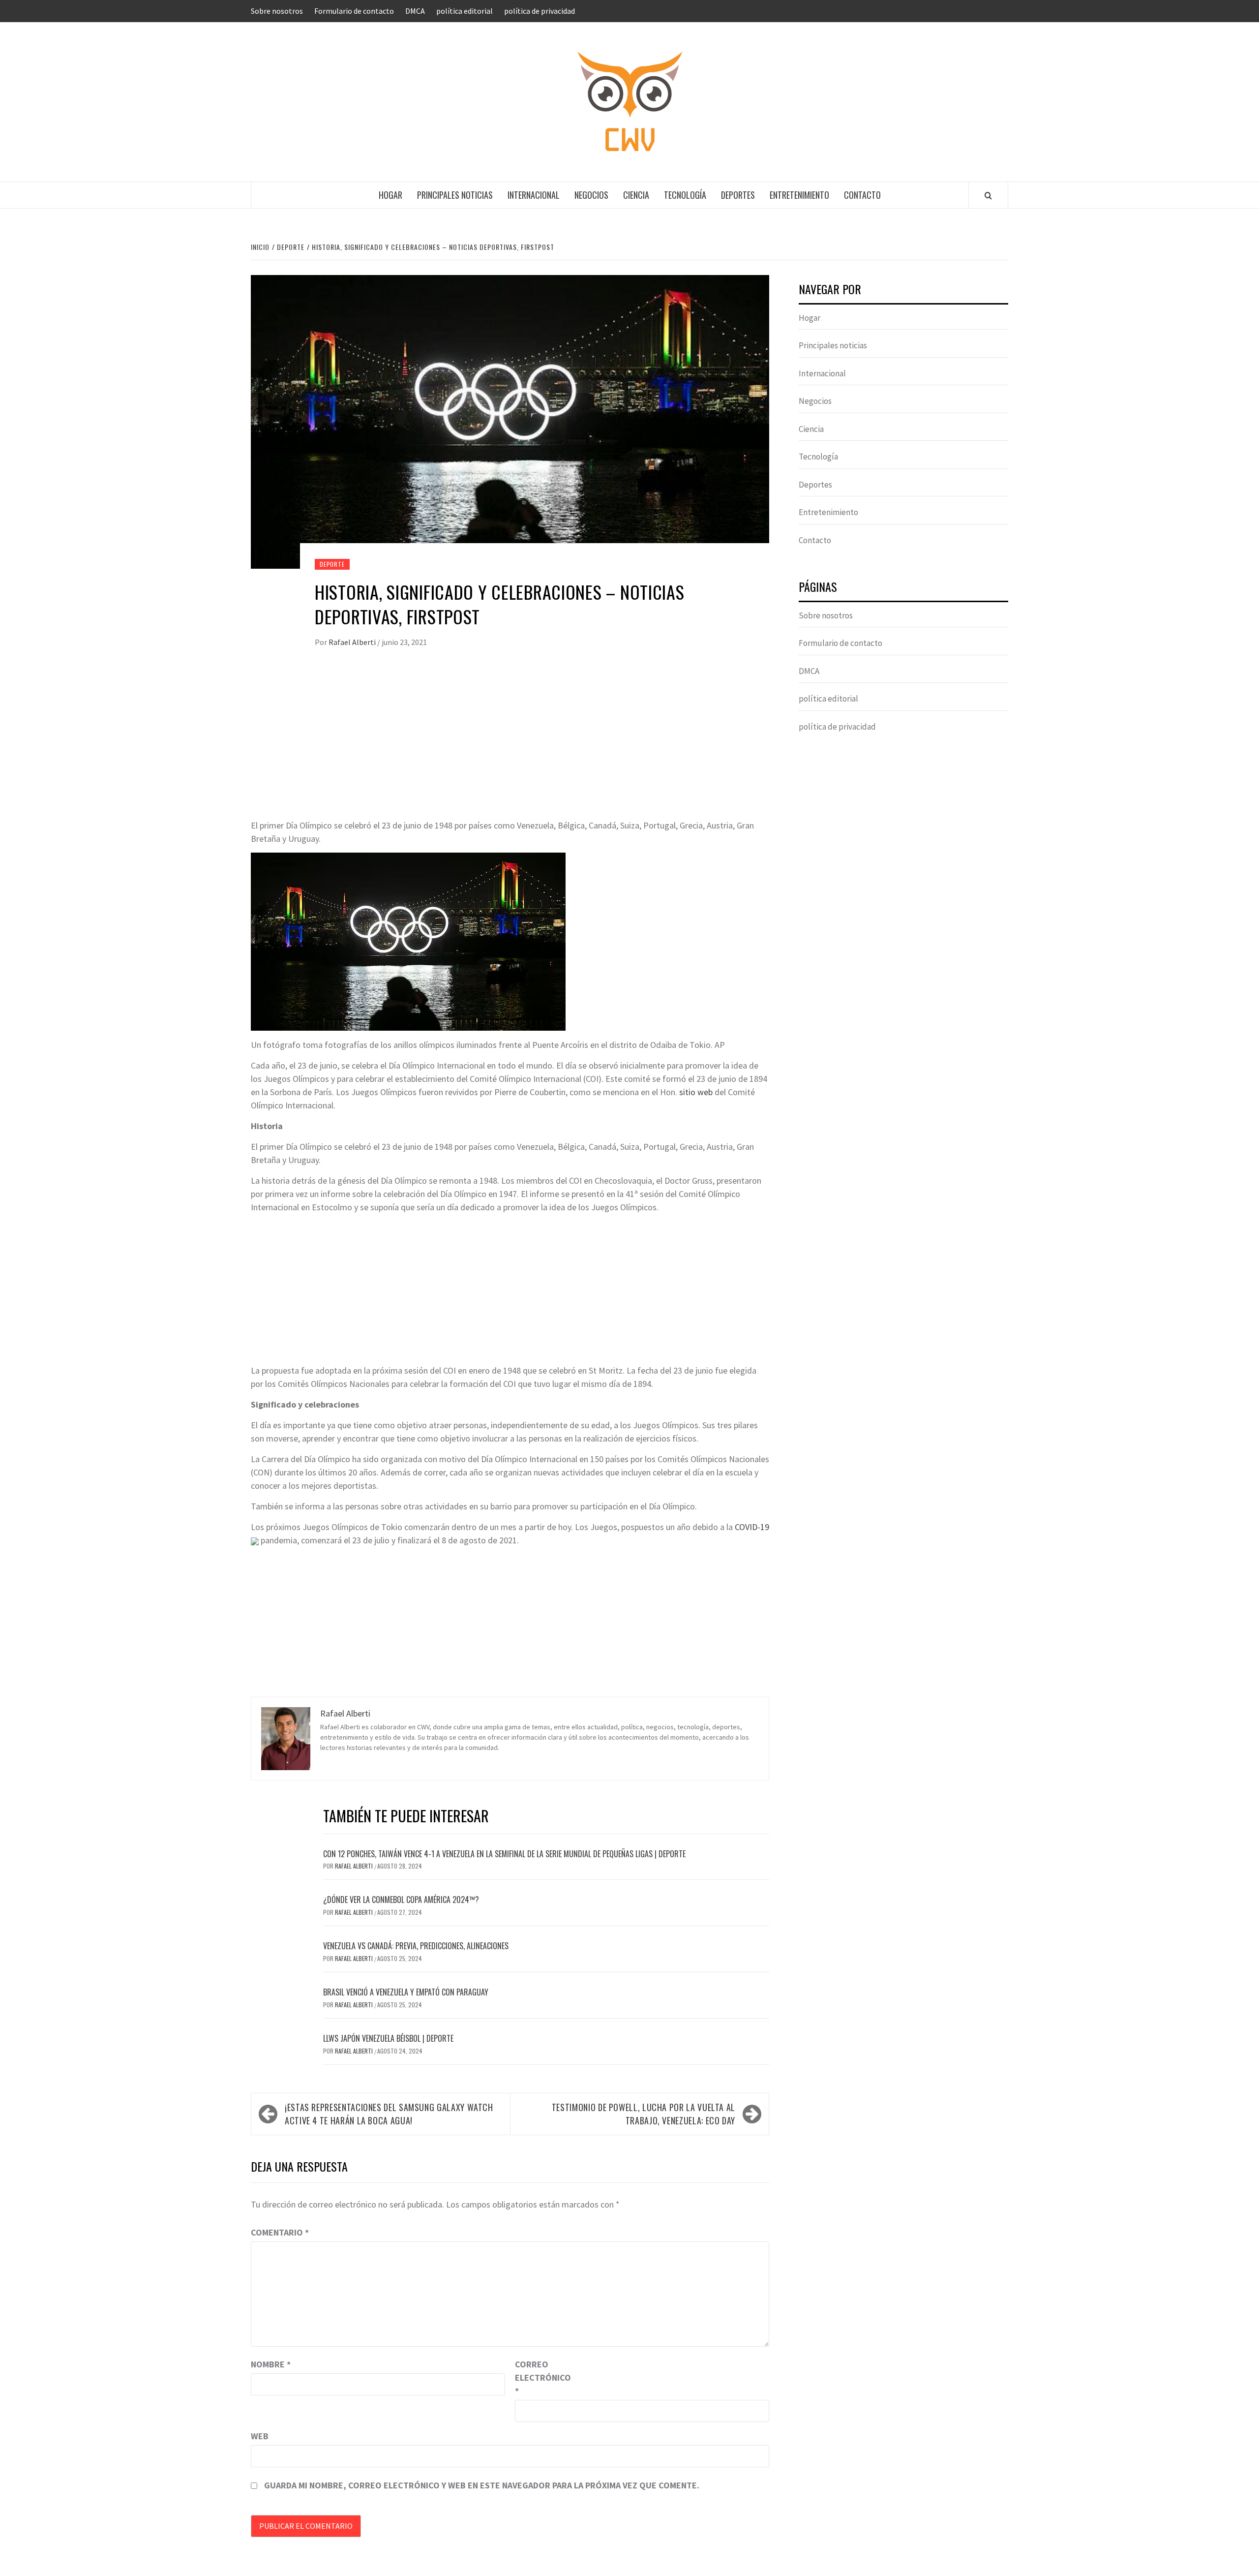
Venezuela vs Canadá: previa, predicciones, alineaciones (416, 1946)
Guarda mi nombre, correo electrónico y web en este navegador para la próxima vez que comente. (482, 2485)
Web (260, 2436)
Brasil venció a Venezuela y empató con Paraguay (406, 1992)
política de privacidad (540, 11)
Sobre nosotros (277, 11)
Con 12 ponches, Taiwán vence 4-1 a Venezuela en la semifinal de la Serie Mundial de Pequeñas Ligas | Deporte (504, 1854)
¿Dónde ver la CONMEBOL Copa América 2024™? (401, 1900)
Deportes (738, 195)
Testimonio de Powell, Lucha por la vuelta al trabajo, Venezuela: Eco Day (644, 2114)
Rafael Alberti (353, 642)
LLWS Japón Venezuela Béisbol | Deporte (388, 2038)
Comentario (280, 2232)
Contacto (862, 195)
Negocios (591, 195)
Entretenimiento (799, 195)
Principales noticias (455, 195)
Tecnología (685, 195)
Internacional (534, 195)
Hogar (390, 195)
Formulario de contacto (354, 11)
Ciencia (636, 195)
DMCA (415, 11)
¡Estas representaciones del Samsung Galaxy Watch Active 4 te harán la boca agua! (389, 2114)
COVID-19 (752, 1527)
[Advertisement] (510, 745)
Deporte (332, 564)
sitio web (696, 1092)
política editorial (465, 11)
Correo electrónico (540, 2377)
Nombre (271, 2364)
